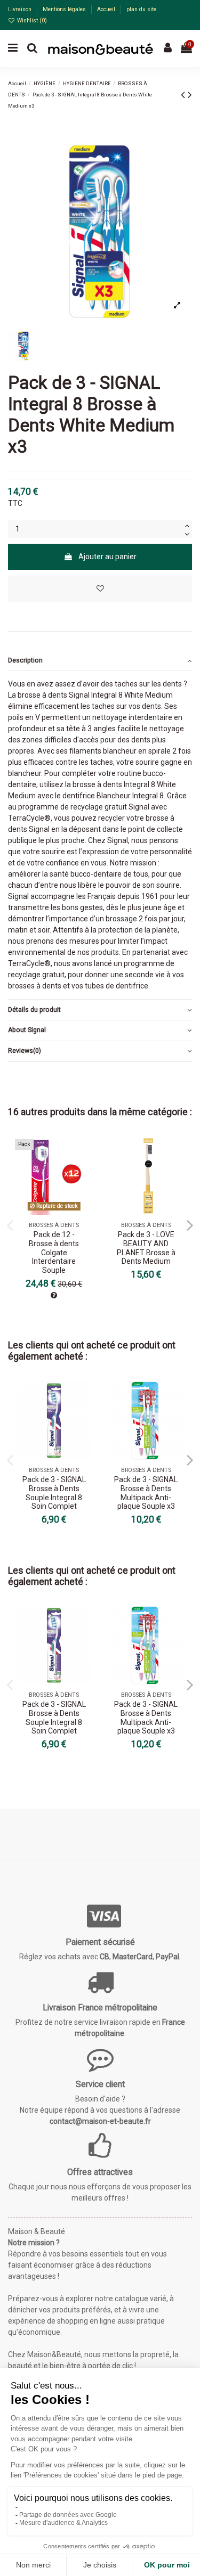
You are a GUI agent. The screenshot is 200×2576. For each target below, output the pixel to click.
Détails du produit (34, 1010)
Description (25, 660)
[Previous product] (184, 95)
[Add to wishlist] (100, 589)
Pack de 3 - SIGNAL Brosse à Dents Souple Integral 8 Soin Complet (54, 1493)
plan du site (141, 9)
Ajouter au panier (107, 557)
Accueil (107, 9)
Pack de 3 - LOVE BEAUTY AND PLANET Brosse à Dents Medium (146, 1248)
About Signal (27, 1030)
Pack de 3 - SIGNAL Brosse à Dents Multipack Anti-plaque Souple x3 (146, 1493)
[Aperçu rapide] (85, 1171)
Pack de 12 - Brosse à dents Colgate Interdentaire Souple (54, 1252)
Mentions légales (65, 9)
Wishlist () (31, 21)
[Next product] (190, 95)
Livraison (21, 9)
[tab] (100, 661)
